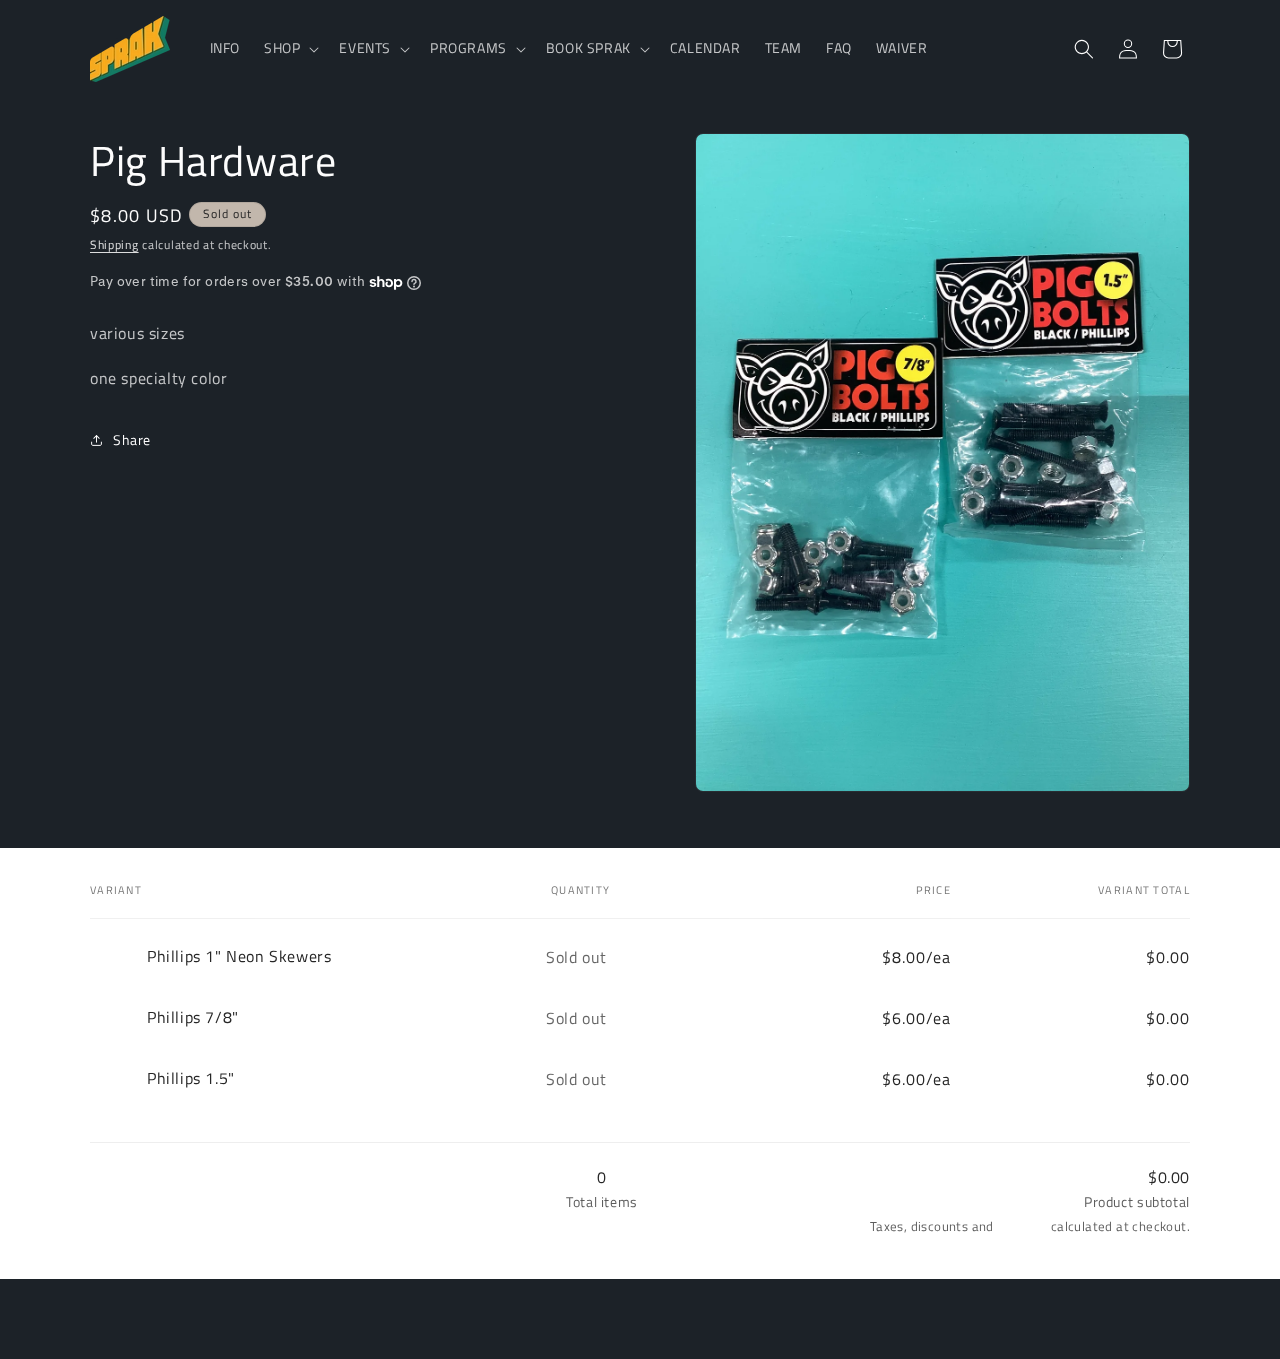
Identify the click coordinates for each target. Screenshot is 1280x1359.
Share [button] (132, 440)
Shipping (114, 244)
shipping (1022, 1226)
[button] (289, 48)
